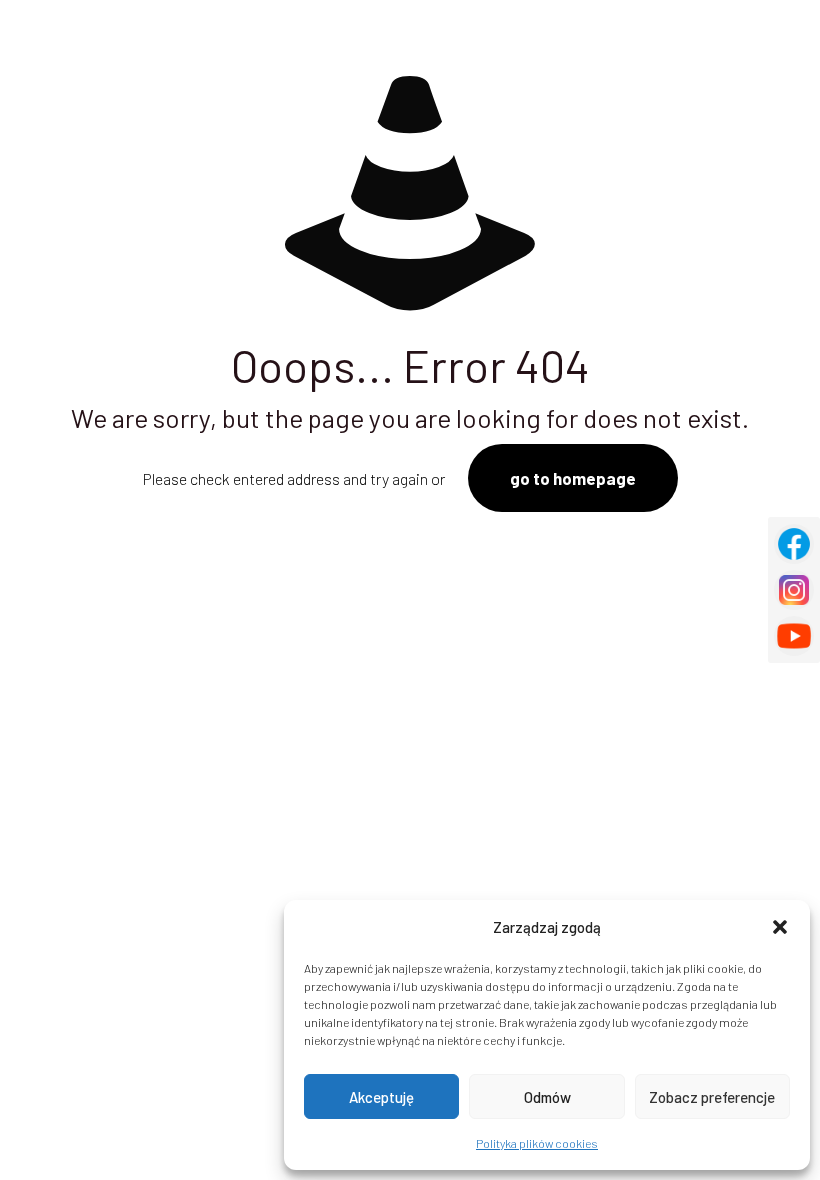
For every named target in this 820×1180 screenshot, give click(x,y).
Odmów (547, 1097)
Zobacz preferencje (712, 1097)
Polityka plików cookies (537, 1143)
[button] (780, 927)
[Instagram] (794, 590)
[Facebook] (794, 544)
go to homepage (573, 478)
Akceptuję (381, 1097)
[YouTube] (794, 636)
